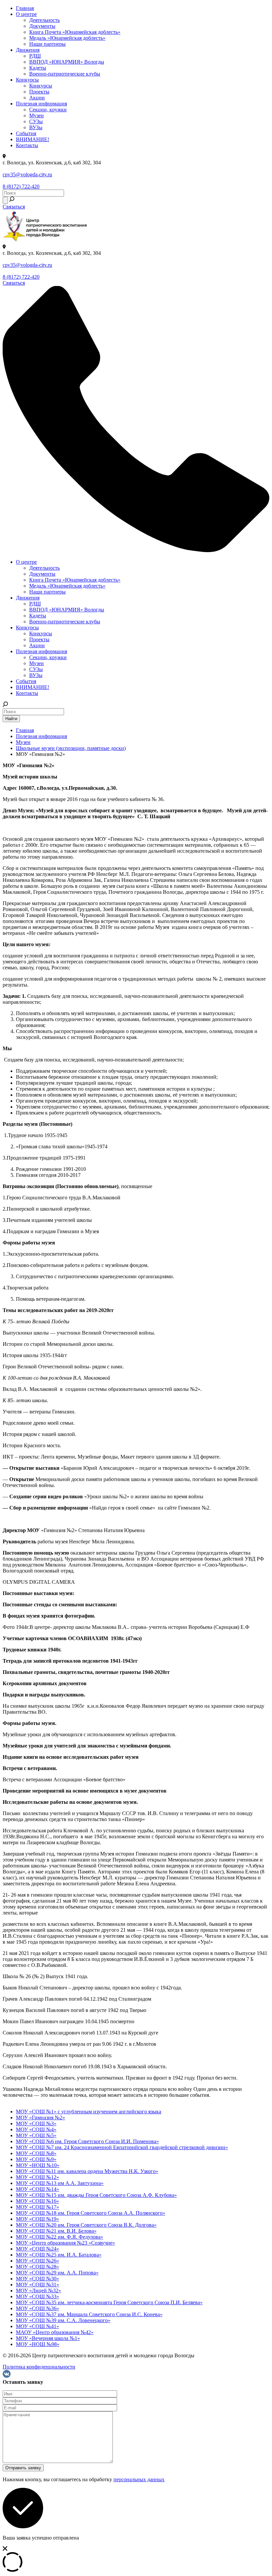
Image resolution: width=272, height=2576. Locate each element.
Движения (28, 50)
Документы (42, 26)
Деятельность (44, 20)
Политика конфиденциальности (39, 2367)
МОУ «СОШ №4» (36, 2129)
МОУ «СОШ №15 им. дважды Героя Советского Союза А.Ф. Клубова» (96, 2195)
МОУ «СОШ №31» (37, 2285)
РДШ (35, 56)
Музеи (36, 115)
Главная (25, 8)
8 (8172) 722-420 (21, 186)
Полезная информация (41, 104)
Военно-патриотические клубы (65, 74)
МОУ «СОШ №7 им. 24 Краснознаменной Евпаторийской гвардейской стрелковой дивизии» (122, 2147)
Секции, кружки (48, 110)
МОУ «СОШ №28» (37, 2267)
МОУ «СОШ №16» (37, 2201)
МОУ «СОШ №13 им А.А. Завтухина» (60, 2183)
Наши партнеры (47, 44)
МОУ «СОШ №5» (36, 2135)
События (26, 133)
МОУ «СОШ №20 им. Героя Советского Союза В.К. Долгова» (86, 2225)
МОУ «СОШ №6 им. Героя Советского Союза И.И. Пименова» (87, 2141)
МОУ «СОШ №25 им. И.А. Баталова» (59, 2255)
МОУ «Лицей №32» (38, 2290)
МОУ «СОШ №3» (36, 2123)
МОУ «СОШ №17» (37, 2207)
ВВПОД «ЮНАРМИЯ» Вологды (67, 62)
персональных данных (139, 2479)
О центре (26, 14)
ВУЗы (36, 127)
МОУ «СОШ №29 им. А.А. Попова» (57, 2273)
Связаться (14, 207)
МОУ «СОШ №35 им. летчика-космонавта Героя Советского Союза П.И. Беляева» (109, 2302)
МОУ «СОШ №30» (37, 2279)
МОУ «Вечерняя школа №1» (48, 2338)
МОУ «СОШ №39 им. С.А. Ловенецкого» (63, 2320)
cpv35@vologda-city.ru (27, 174)
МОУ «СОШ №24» (37, 2249)
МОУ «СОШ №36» (37, 2308)
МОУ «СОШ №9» (36, 2159)
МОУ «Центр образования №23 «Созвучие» (66, 2243)
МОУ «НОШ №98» (38, 2344)
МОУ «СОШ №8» (36, 2153)
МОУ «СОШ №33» (37, 2296)
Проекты (39, 92)
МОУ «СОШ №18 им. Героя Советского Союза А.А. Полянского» (91, 2213)
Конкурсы (27, 80)
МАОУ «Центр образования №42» (55, 2332)
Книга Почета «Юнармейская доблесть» (75, 32)
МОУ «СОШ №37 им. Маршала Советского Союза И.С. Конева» (89, 2314)
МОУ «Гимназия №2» (40, 2118)
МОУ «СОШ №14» (37, 2189)
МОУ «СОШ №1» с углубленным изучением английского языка (89, 2112)
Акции (37, 98)
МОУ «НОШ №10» (38, 2165)
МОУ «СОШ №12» (37, 2177)
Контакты (27, 145)
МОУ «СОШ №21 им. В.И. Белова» (56, 2231)
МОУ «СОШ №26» (37, 2261)
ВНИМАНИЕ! (33, 139)
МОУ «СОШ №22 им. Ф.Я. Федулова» (60, 2237)
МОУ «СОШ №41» (37, 2326)
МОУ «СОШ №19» (37, 2219)
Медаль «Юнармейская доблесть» (67, 38)
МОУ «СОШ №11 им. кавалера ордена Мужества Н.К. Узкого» (87, 2171)
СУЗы (36, 121)
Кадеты (38, 68)
